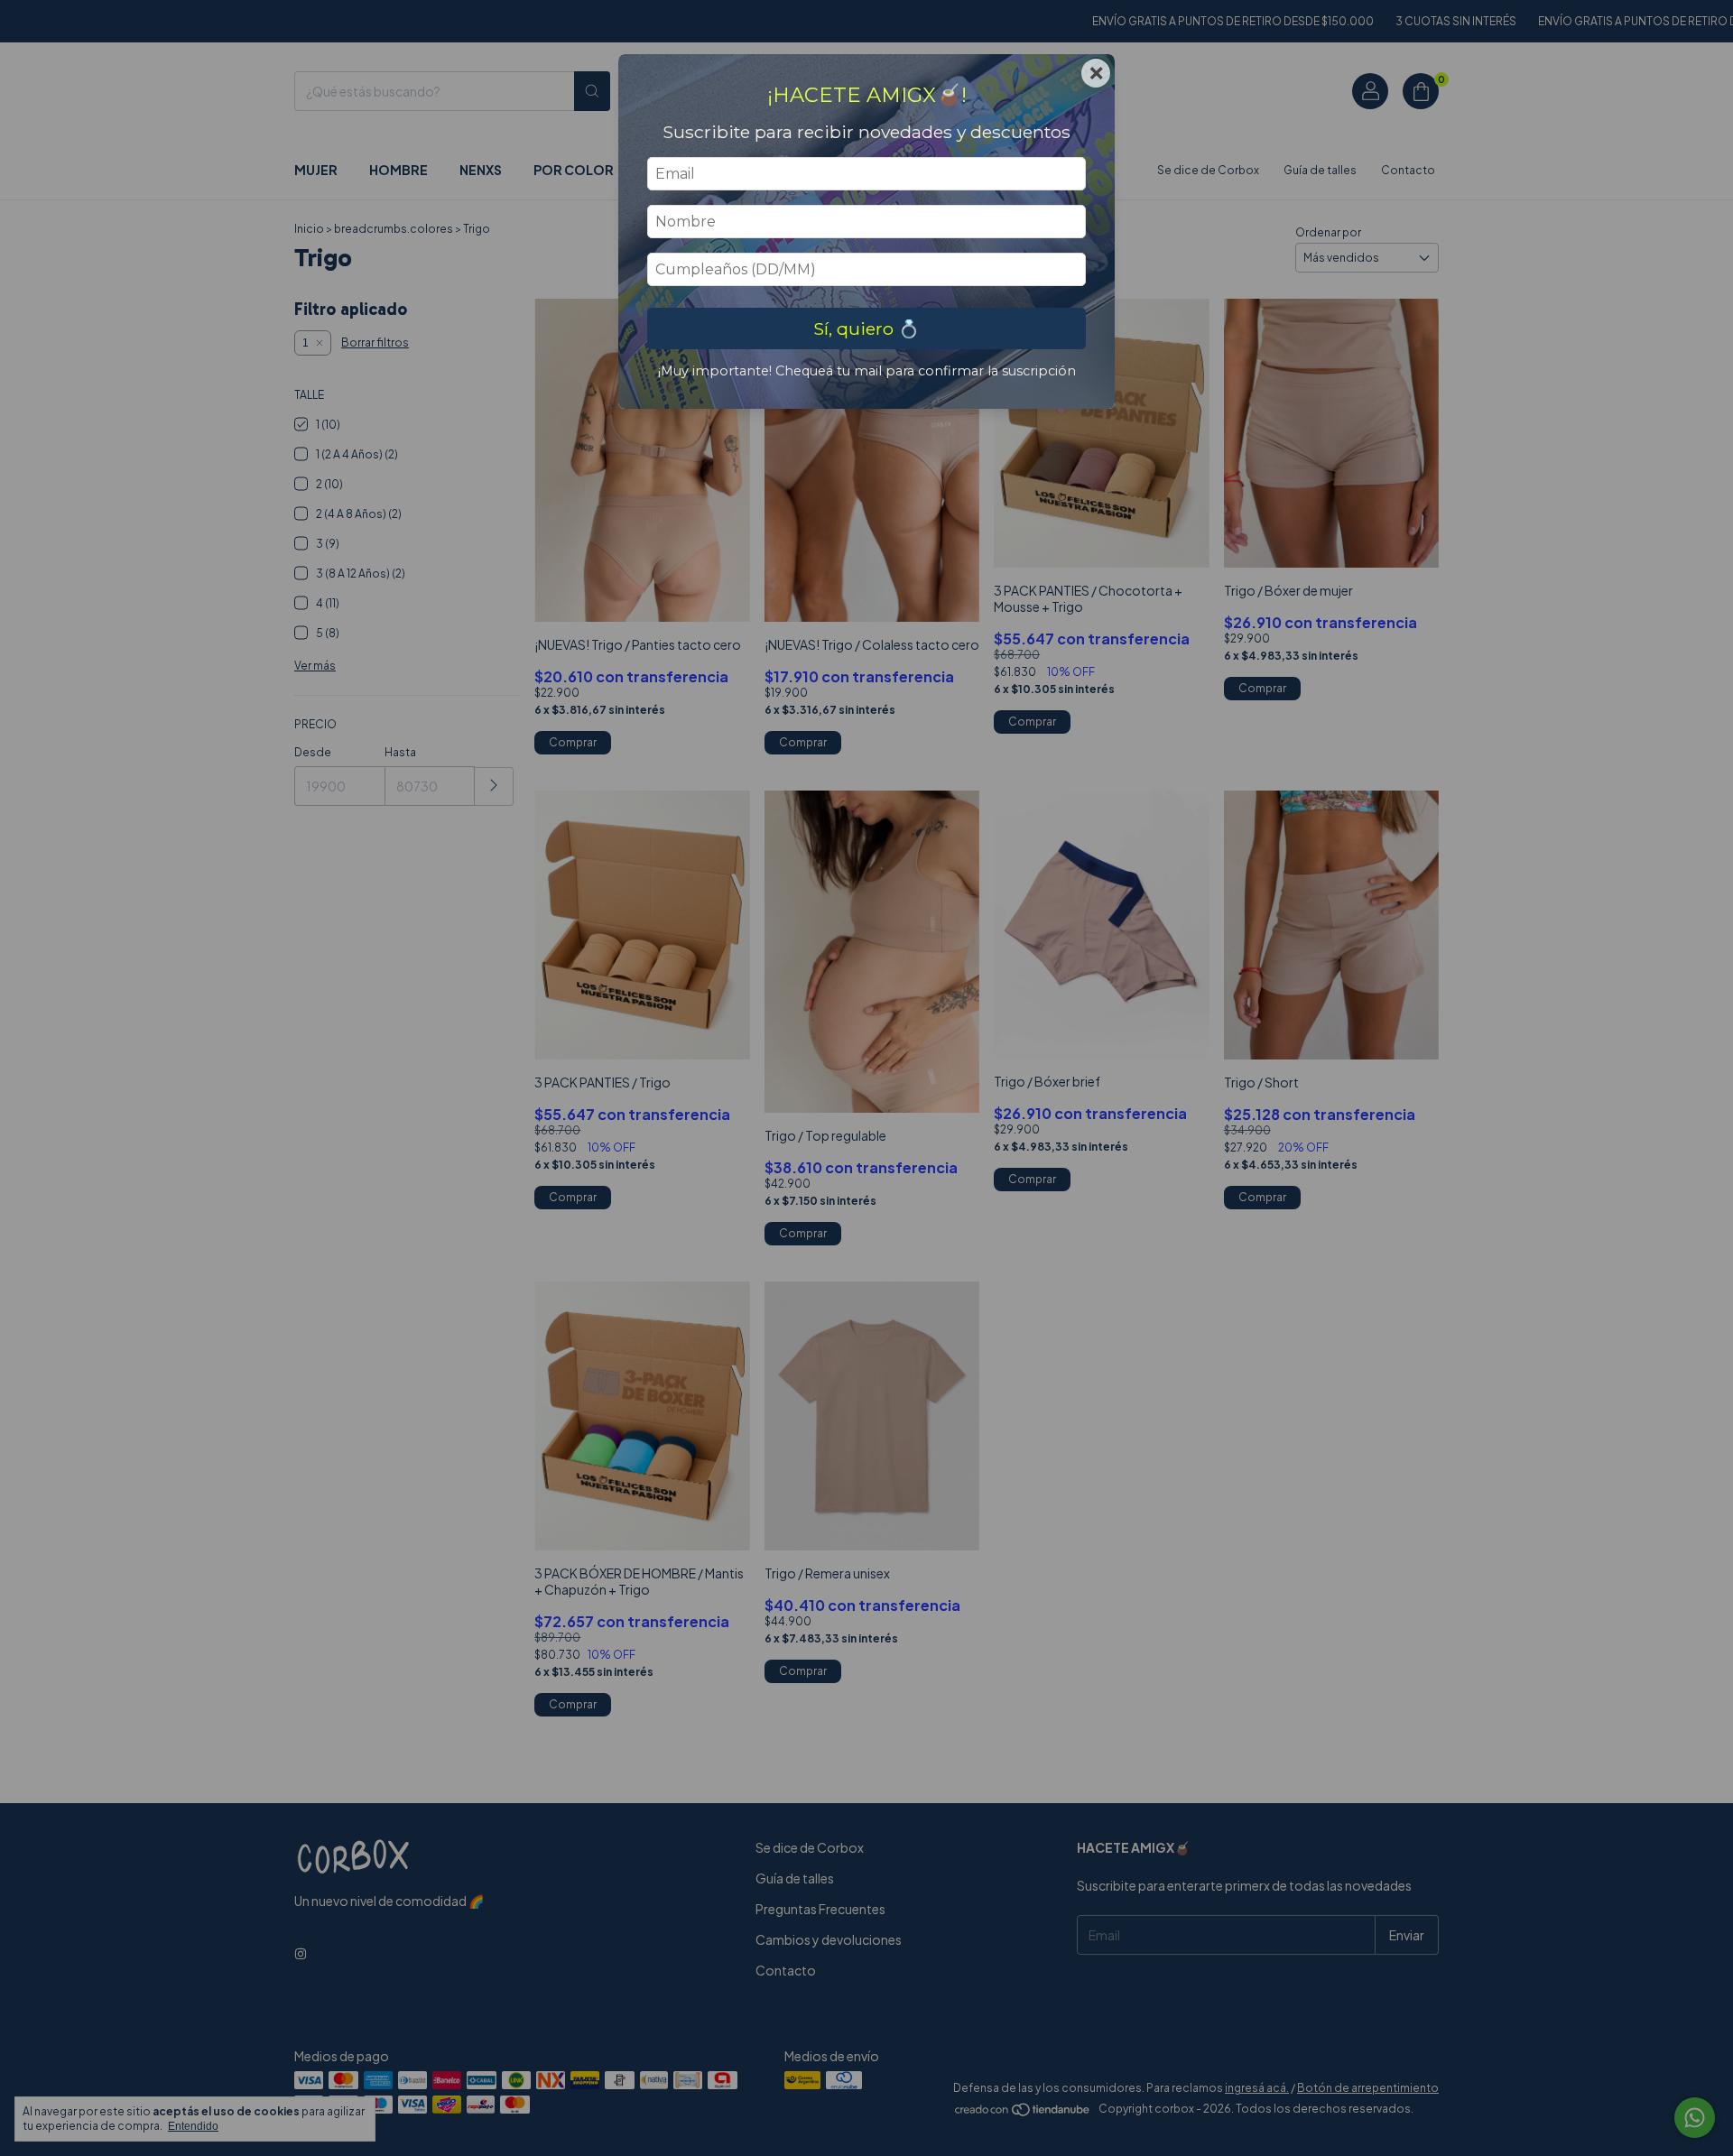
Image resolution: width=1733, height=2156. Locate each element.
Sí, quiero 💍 (866, 328)
